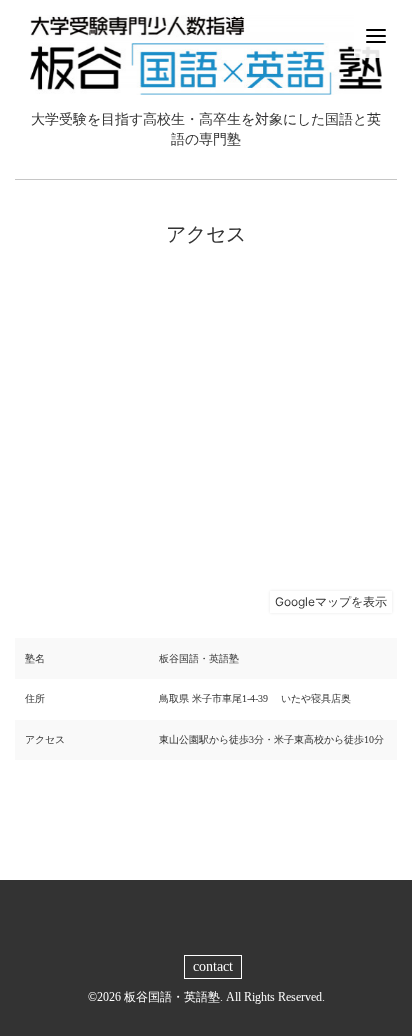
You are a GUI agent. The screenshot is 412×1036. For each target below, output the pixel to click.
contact (213, 966)
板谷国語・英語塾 (172, 997)
